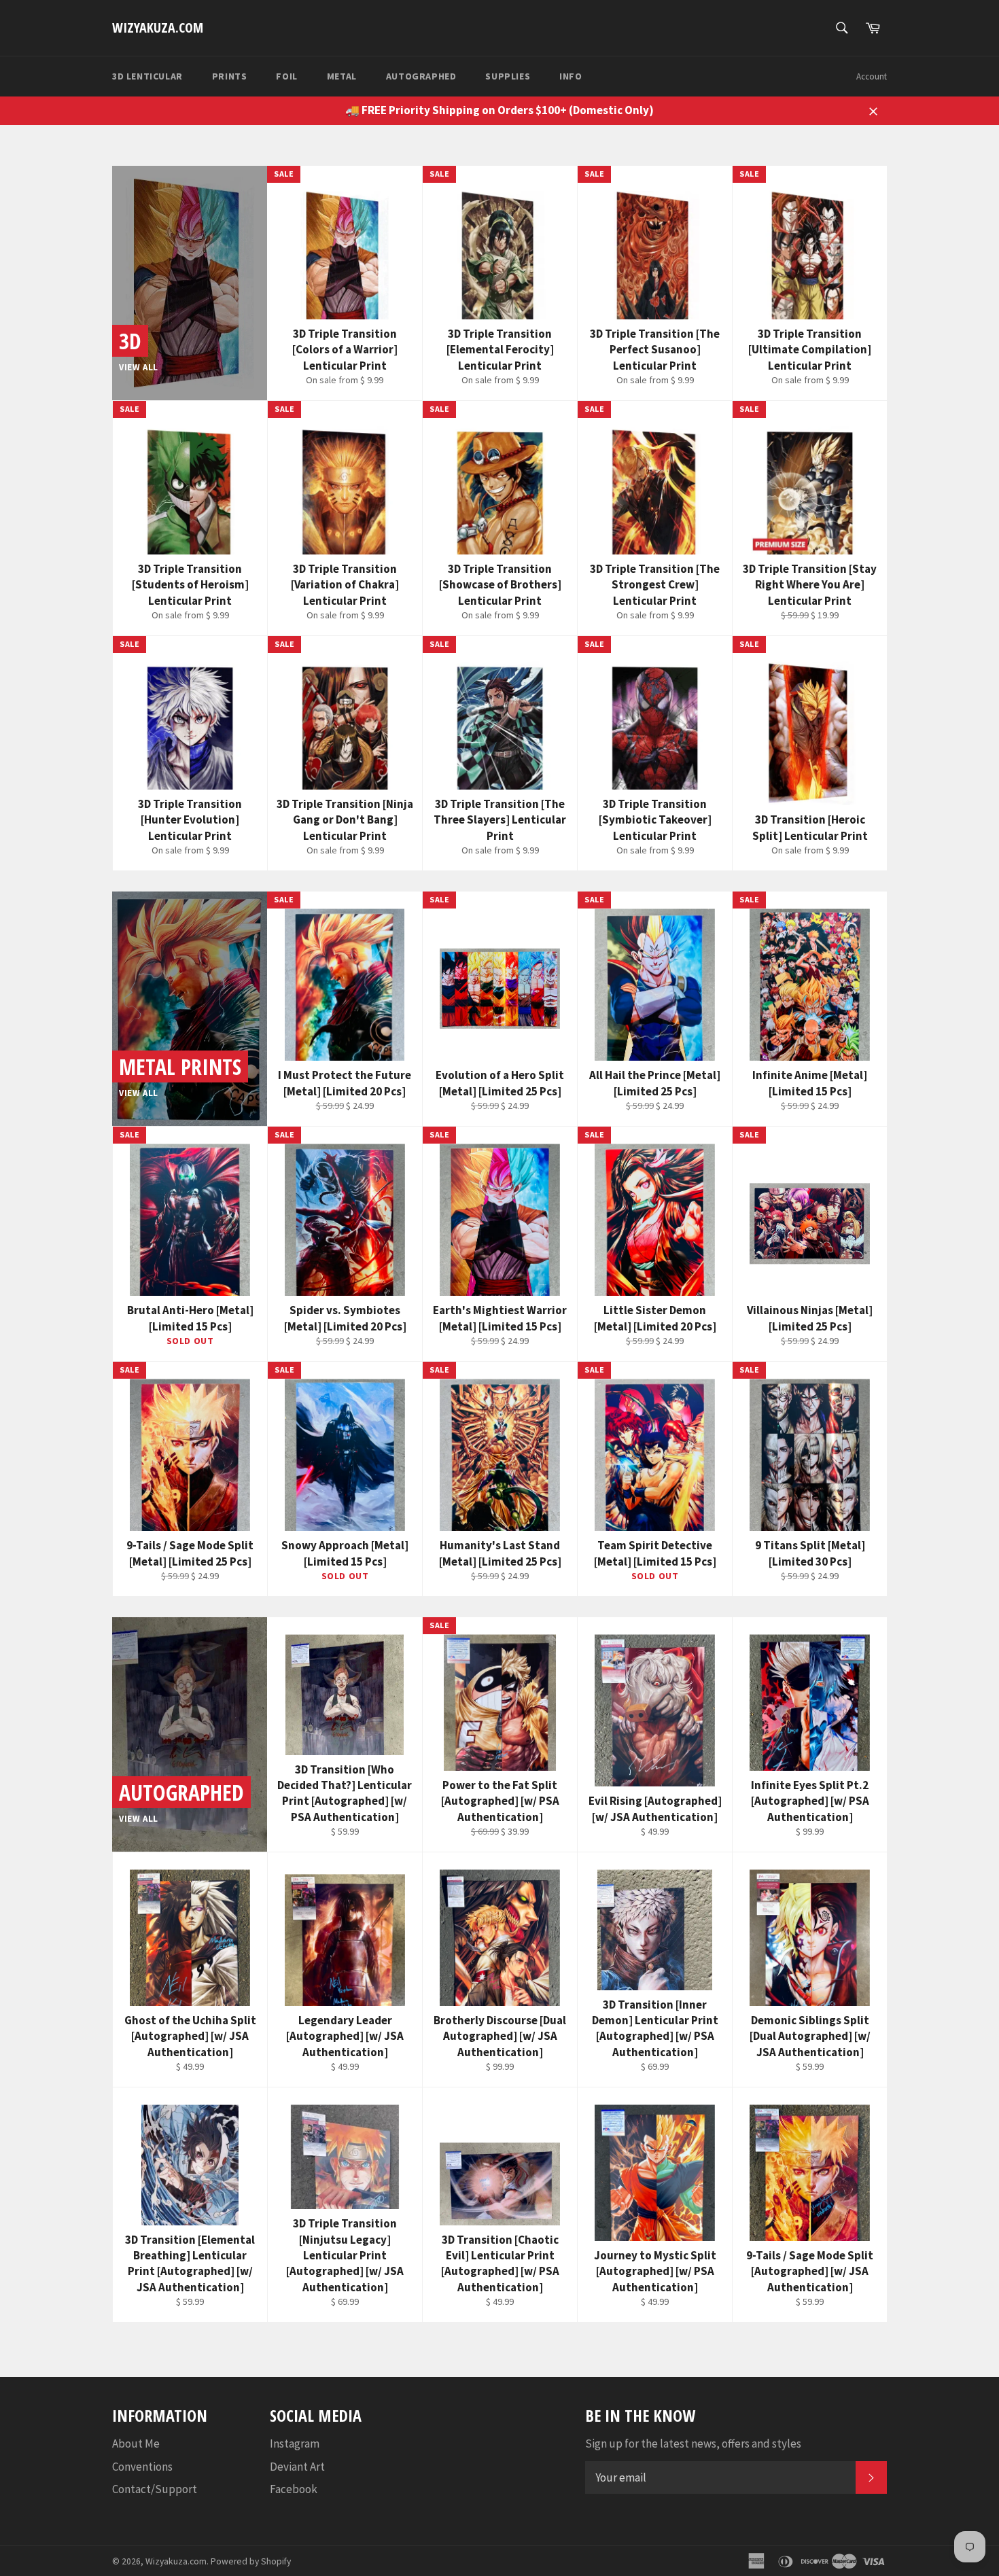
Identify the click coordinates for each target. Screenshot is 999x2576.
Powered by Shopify (251, 2561)
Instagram (295, 2443)
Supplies (508, 76)
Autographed (421, 76)
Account (872, 76)
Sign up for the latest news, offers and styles (693, 2443)
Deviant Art (297, 2467)
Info (571, 76)
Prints (230, 76)
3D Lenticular (147, 76)
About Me (136, 2443)
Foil (286, 76)
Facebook (294, 2489)
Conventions (142, 2467)
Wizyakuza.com (158, 28)
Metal (342, 76)
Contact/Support (155, 2489)
